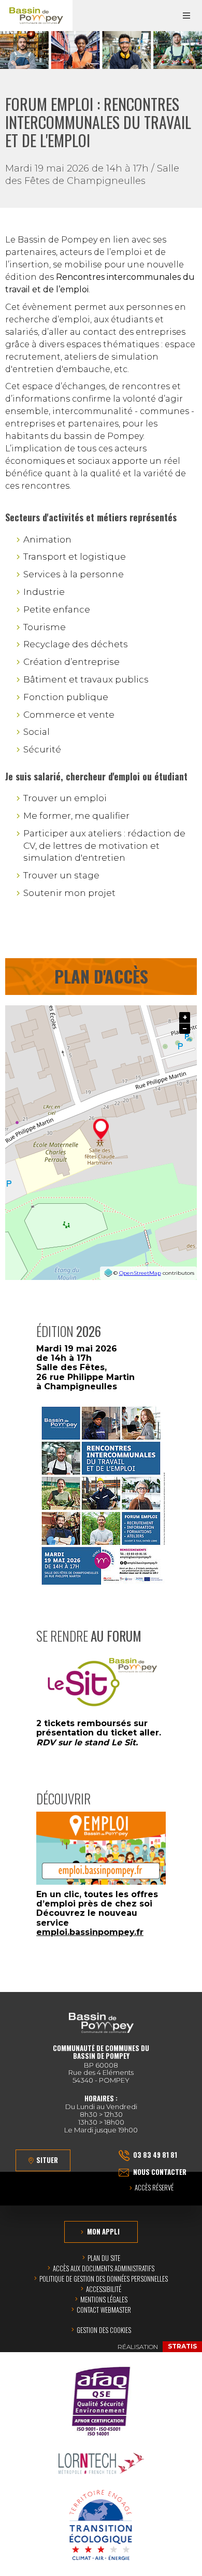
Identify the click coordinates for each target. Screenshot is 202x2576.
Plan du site (104, 2258)
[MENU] (186, 16)
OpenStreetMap (140, 1273)
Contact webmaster (104, 2310)
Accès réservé (154, 2188)
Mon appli (103, 2231)
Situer (47, 2160)
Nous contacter (160, 2172)
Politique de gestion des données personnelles (104, 2279)
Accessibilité (104, 2289)
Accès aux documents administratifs (104, 2268)
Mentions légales (104, 2299)
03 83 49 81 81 (155, 2155)
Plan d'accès (101, 976)
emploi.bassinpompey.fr (90, 1932)
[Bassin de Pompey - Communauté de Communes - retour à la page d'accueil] (36, 16)
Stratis (182, 2346)
